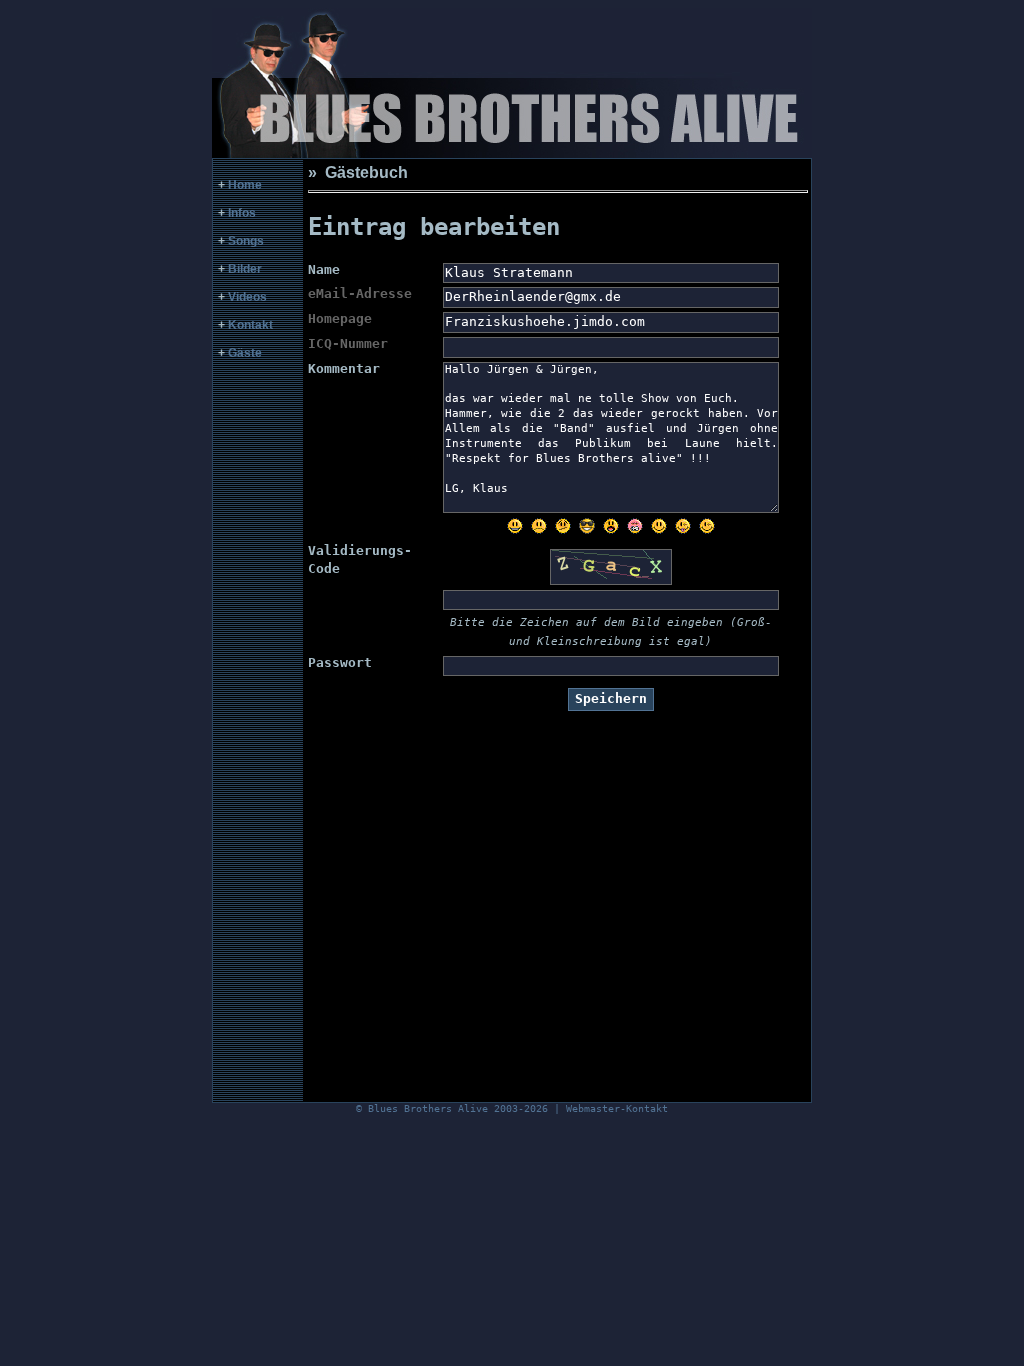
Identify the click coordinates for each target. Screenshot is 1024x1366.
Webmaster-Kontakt (617, 1108)
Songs (246, 241)
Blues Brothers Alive (428, 1108)
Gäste (245, 353)
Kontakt (250, 325)
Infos (242, 213)
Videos (247, 297)
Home (245, 185)
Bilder (245, 269)
